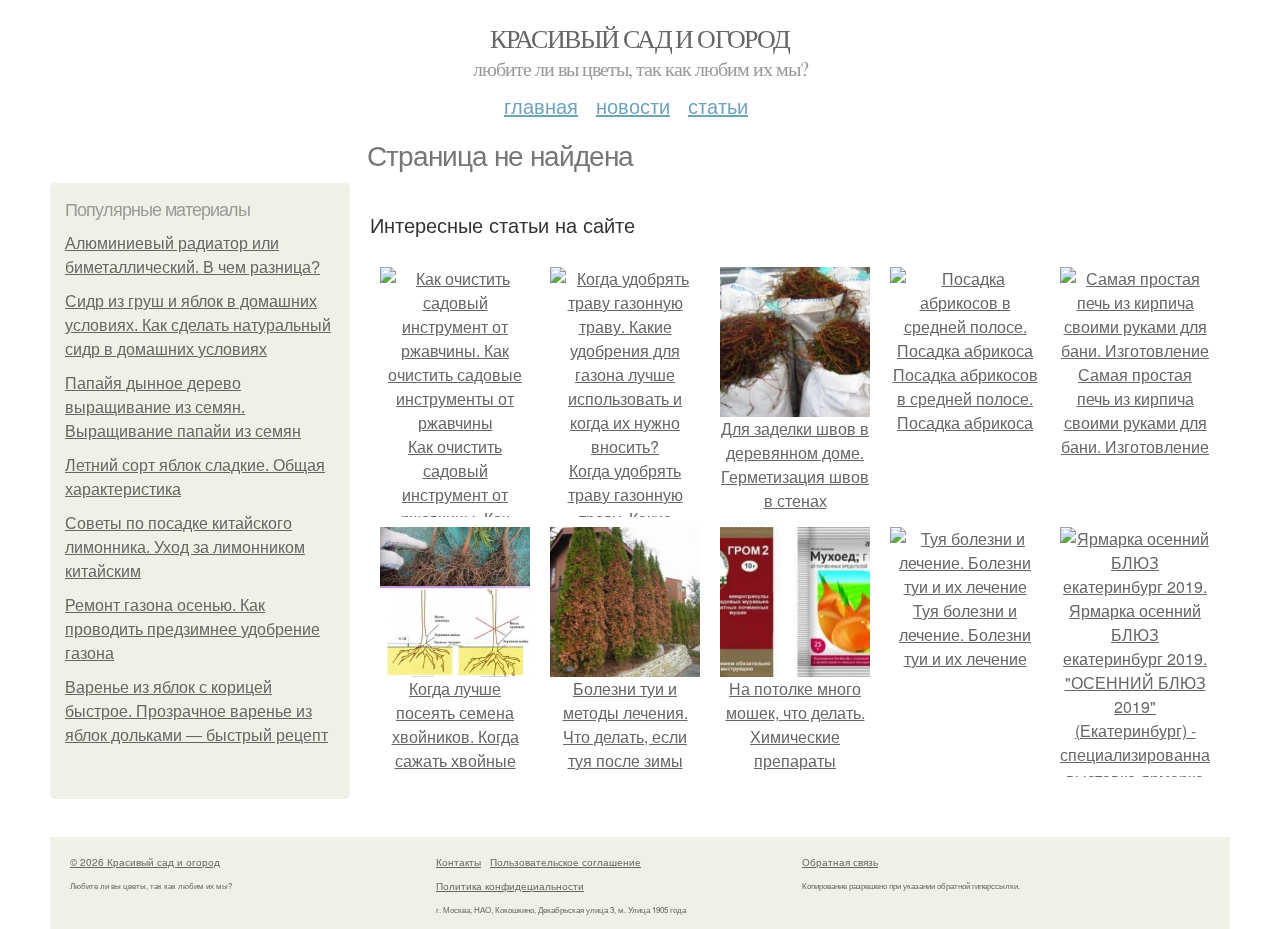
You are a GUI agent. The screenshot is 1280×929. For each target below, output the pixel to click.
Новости (633, 105)
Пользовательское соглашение (565, 862)
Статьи (718, 105)
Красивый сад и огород (639, 38)
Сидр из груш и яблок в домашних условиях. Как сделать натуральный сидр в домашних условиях (198, 325)
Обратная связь (840, 862)
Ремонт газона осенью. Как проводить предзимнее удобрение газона (192, 629)
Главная (541, 105)
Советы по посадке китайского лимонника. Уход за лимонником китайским (185, 547)
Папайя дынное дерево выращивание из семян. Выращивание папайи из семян (183, 407)
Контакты (458, 862)
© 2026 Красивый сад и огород (145, 862)
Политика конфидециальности (510, 886)
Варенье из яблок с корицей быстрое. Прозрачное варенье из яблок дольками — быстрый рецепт (196, 711)
